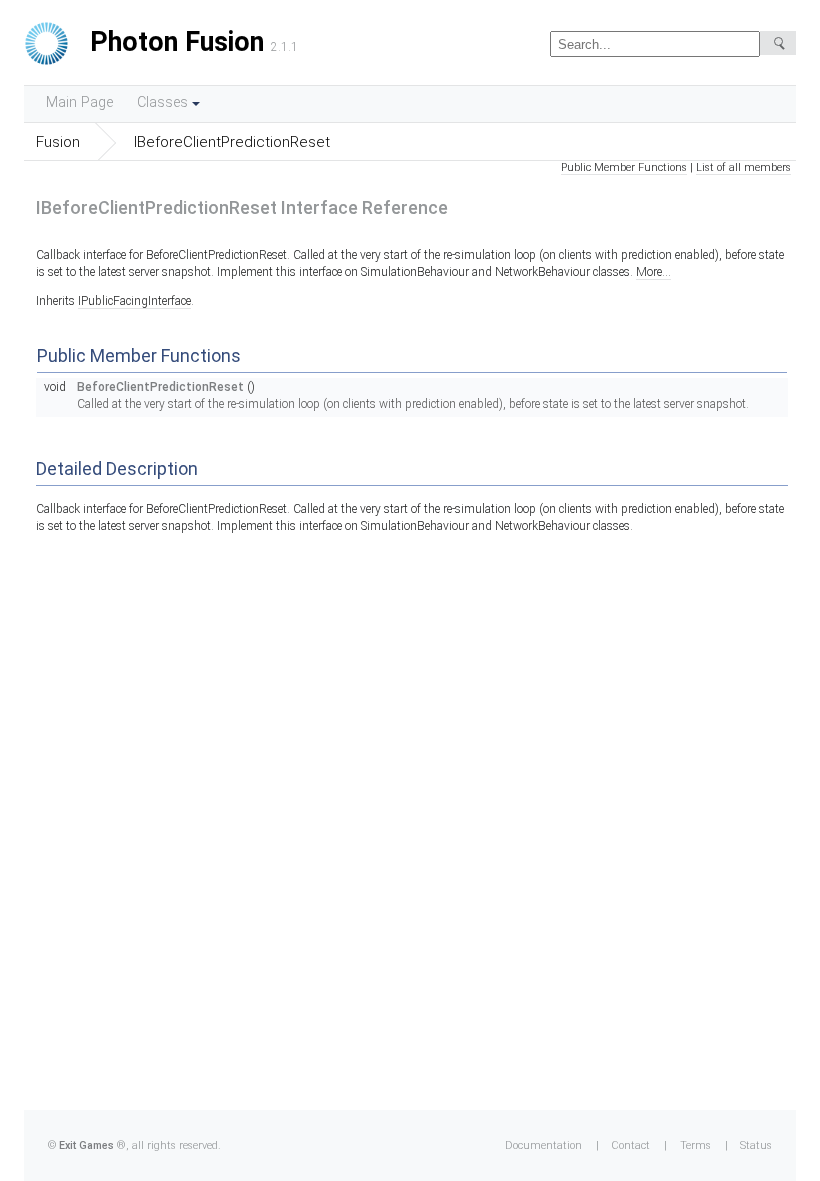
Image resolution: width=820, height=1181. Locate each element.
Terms (695, 1145)
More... (653, 272)
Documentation (543, 1145)
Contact (630, 1145)
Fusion (58, 142)
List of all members (743, 167)
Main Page (79, 102)
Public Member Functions (624, 167)
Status (756, 1145)
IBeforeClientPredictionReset (232, 142)
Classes (162, 102)
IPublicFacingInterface (134, 301)
